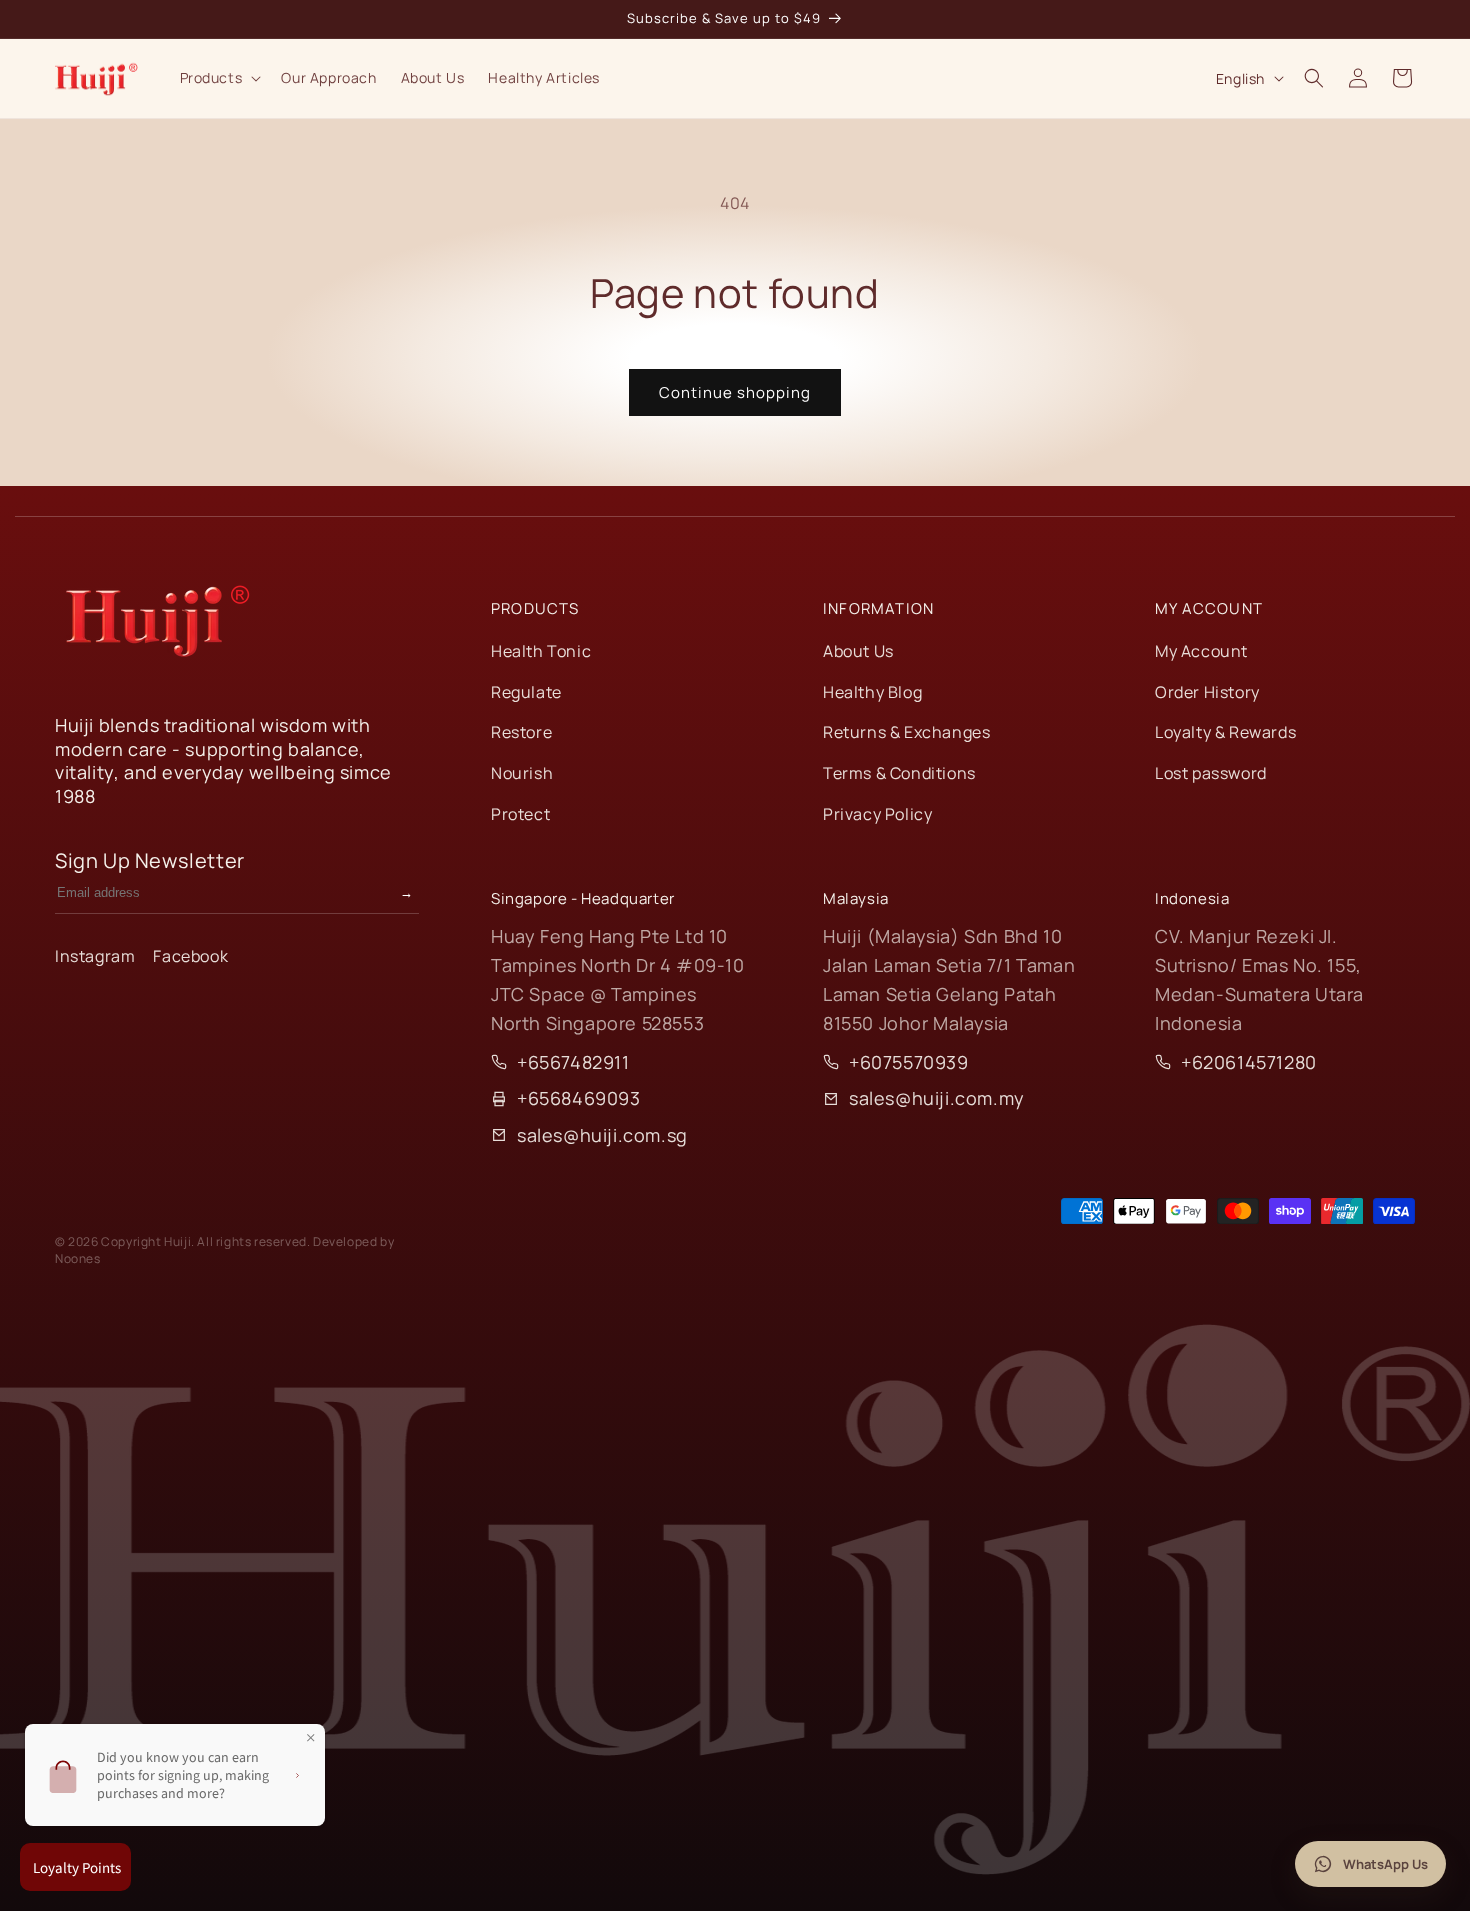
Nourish (522, 773)
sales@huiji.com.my (937, 1098)
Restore (521, 732)
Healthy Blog (872, 692)
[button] (219, 78)
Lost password (1211, 773)
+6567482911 (573, 1062)
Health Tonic (541, 651)
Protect (520, 814)
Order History (1207, 692)
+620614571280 (1249, 1062)
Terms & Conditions (899, 773)
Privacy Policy (877, 814)
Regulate (526, 692)
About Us (858, 651)
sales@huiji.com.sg (602, 1135)
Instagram (95, 956)
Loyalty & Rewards (1225, 732)
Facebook (190, 956)
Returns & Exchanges (906, 732)
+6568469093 (579, 1098)
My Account (1201, 651)
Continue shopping (735, 392)
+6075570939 (909, 1062)
